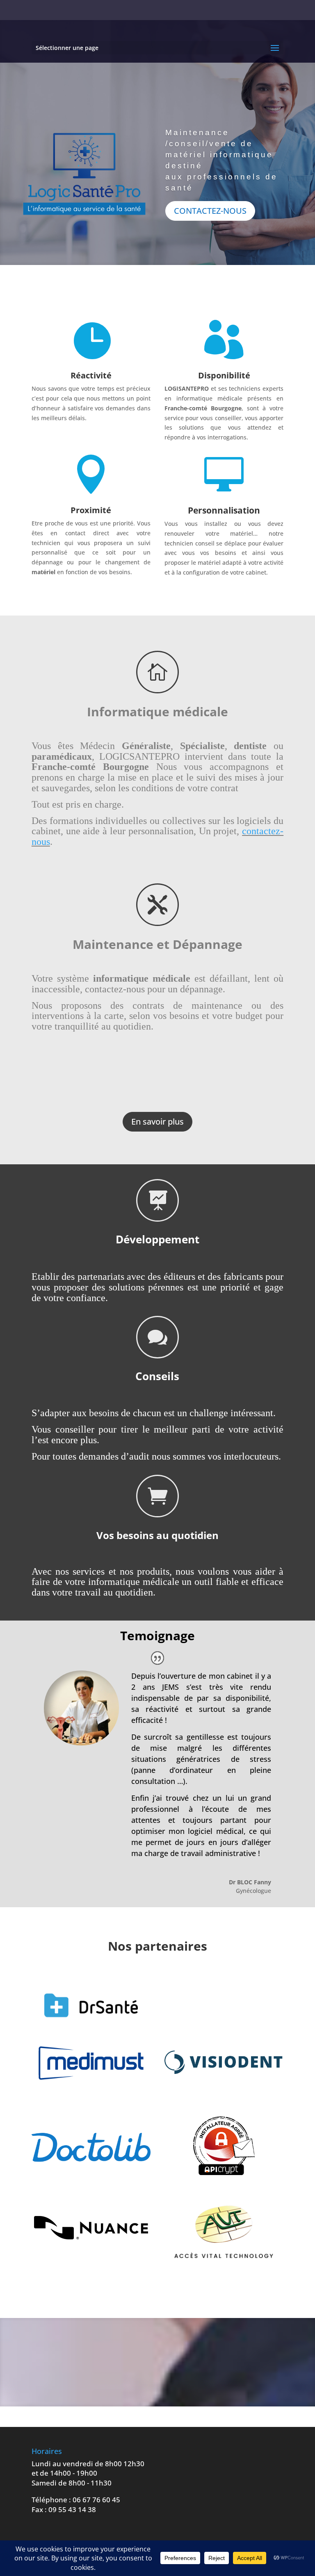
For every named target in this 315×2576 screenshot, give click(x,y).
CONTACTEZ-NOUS (210, 211)
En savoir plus (157, 1122)
